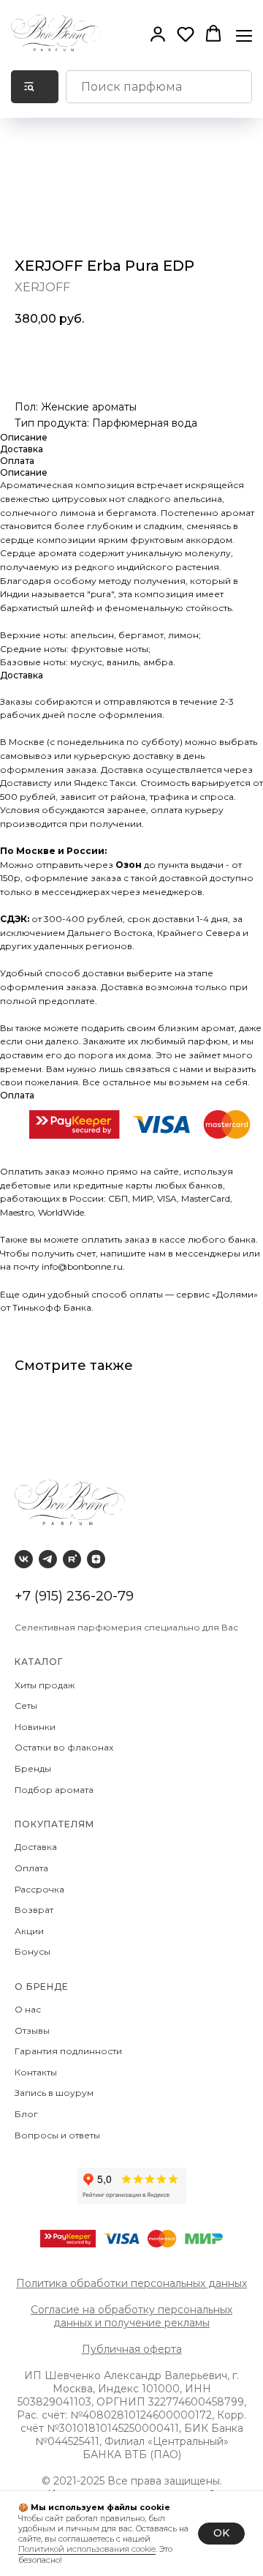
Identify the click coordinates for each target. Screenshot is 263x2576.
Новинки (36, 1727)
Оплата (34, 1868)
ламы (197, 2323)
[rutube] (72, 1559)
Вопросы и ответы (57, 2135)
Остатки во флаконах (65, 1747)
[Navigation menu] (244, 34)
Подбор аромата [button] (54, 1790)
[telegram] (48, 1559)
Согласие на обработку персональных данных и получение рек (131, 2316)
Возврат (36, 1910)
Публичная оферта (132, 2349)
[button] (158, 34)
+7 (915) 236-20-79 (74, 1596)
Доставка (38, 1847)
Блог (26, 2114)
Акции (29, 1931)
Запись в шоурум (54, 2093)
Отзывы (33, 2030)
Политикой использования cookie (87, 2549)
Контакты (37, 2072)
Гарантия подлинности (69, 2051)
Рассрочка (42, 1889)
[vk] (24, 1559)
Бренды (34, 1768)
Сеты (27, 1706)
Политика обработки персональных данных (131, 2283)
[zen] (96, 1559)
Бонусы (33, 1951)
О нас (29, 2009)
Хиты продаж (46, 1685)
